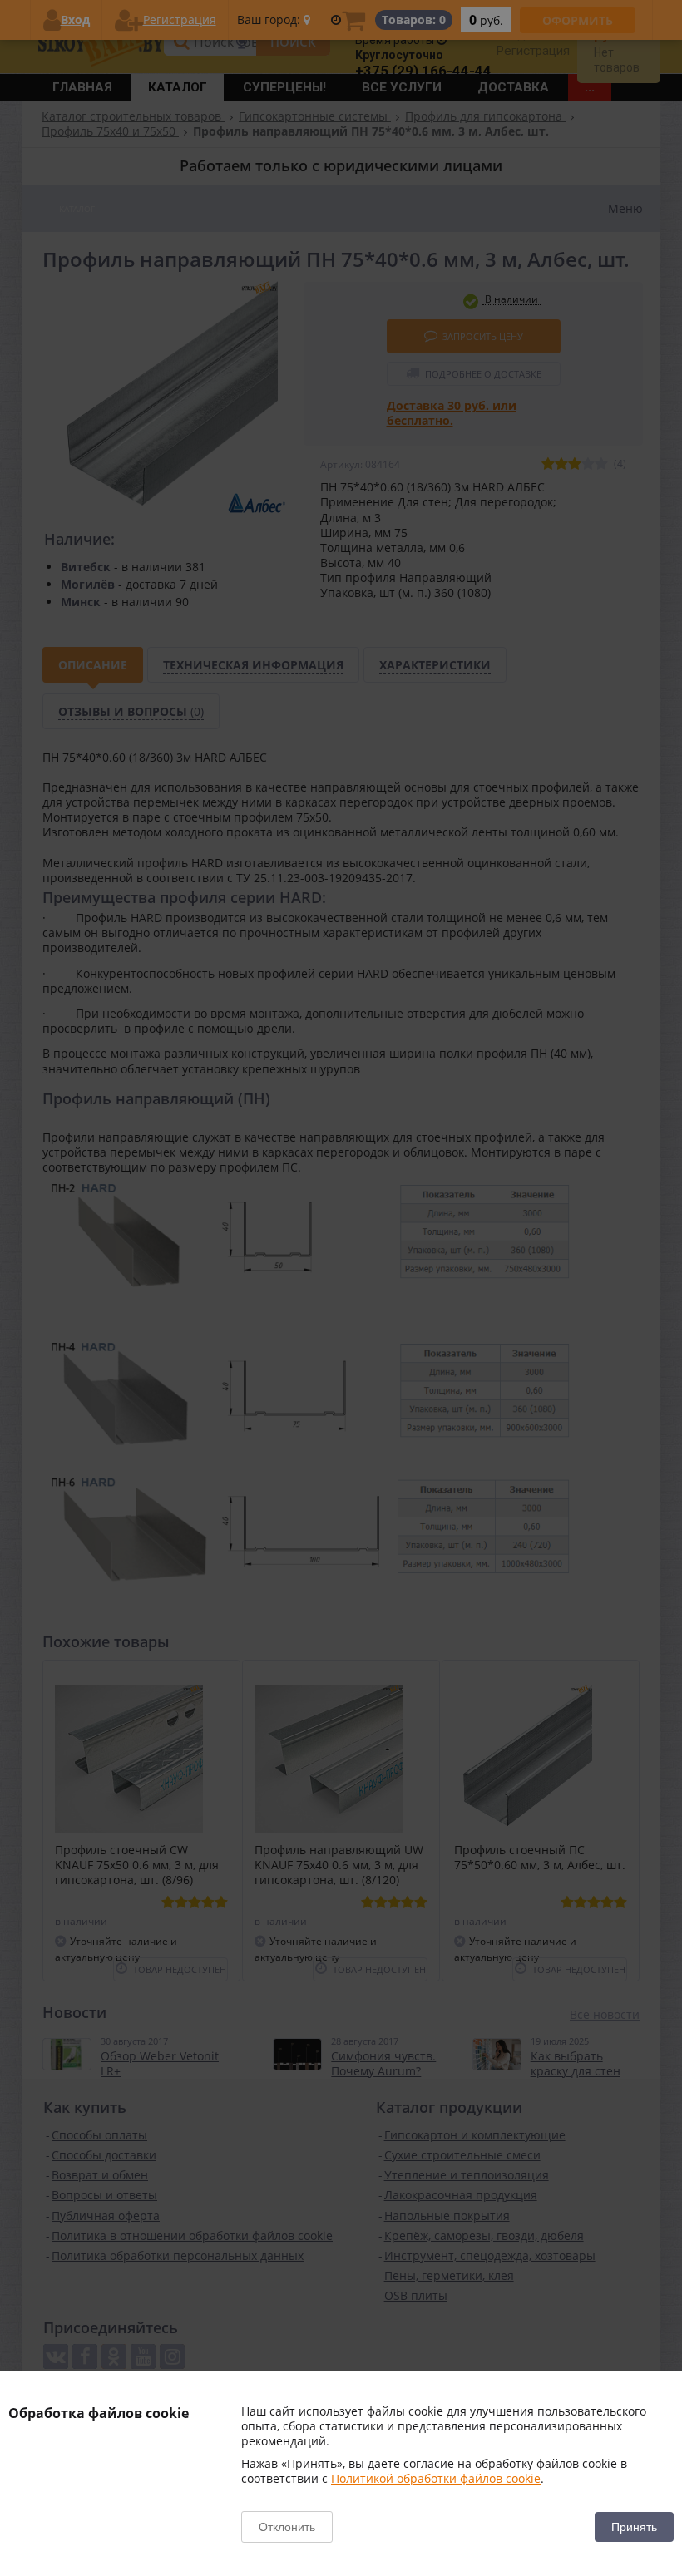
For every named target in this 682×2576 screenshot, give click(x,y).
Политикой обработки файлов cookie (436, 2478)
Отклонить (287, 2527)
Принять (634, 2527)
